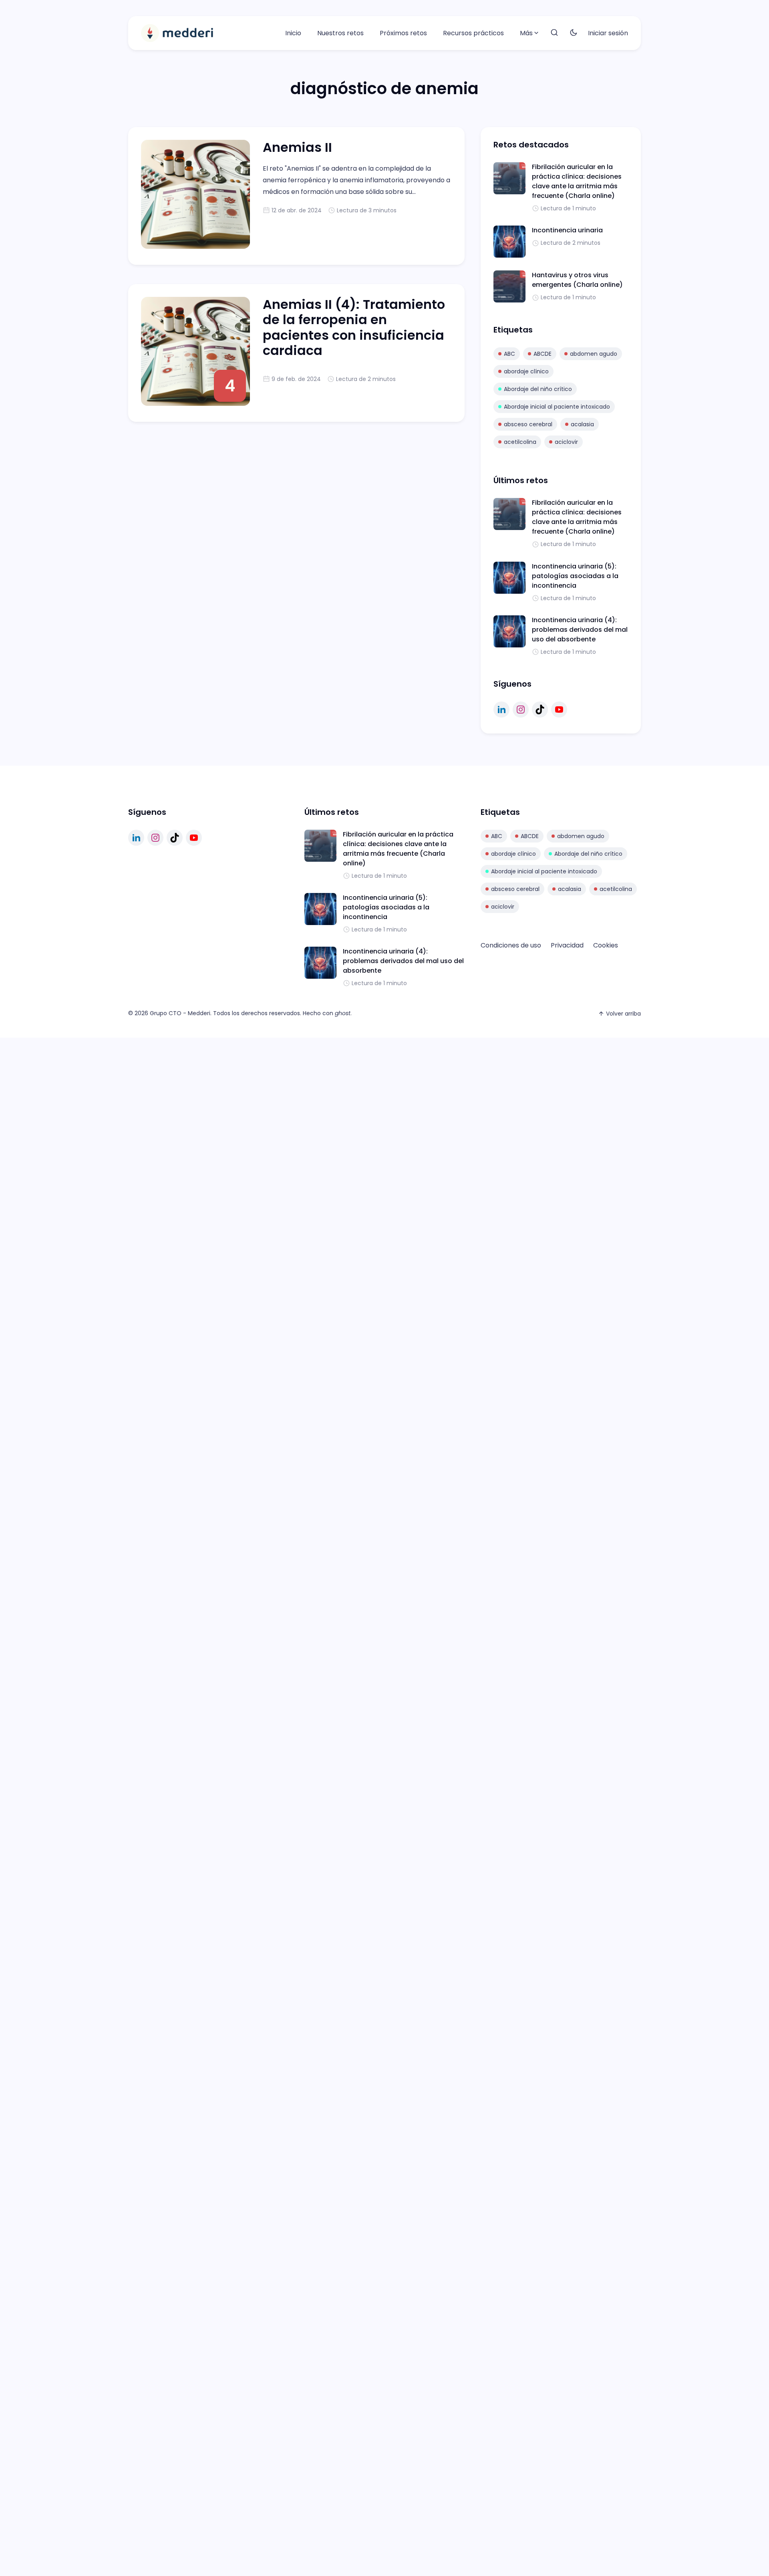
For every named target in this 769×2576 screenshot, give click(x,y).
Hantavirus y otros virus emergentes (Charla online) (577, 280)
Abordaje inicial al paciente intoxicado (557, 407)
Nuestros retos (340, 33)
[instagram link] (521, 710)
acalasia (582, 424)
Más (526, 33)
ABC (509, 354)
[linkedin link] (501, 710)
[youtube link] (559, 710)
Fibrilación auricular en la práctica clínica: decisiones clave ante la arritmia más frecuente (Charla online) (577, 181)
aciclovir (566, 442)
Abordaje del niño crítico (538, 389)
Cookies (606, 945)
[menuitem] (293, 33)
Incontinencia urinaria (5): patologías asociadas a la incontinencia (575, 576)
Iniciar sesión (608, 33)
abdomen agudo (594, 354)
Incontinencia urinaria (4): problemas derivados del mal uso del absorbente (580, 630)
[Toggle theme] (574, 33)
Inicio (293, 33)
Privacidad (567, 945)
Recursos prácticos (473, 33)
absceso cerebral (528, 424)
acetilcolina (520, 442)
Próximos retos (403, 33)
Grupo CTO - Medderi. (181, 1013)
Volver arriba (623, 1014)
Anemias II (297, 147)
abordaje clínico (526, 371)
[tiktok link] (540, 710)
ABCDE (543, 354)
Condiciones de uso (511, 945)
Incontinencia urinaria (567, 230)
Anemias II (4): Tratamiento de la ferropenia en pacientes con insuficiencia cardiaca (354, 327)
